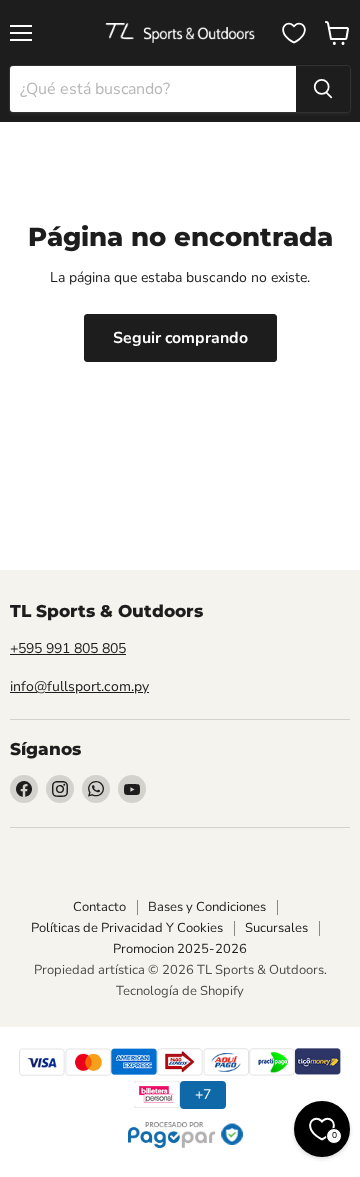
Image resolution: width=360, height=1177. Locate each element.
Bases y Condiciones (207, 907)
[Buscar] (323, 89)
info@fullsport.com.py (79, 686)
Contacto (99, 907)
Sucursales (276, 928)
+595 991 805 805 (68, 648)
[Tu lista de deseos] (294, 33)
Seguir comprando (180, 338)
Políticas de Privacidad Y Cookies (127, 928)
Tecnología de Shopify (180, 991)
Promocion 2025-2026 (180, 949)
